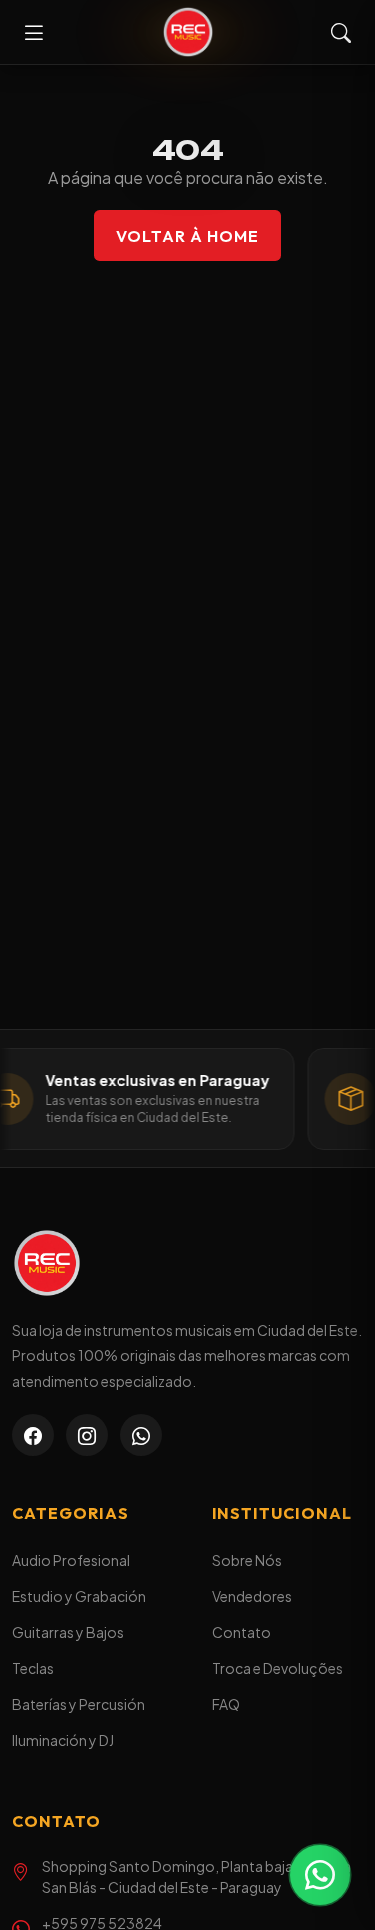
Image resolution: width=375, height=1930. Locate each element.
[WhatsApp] (141, 1435)
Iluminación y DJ (63, 1740)
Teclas (33, 1668)
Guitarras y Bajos (68, 1632)
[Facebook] (33, 1435)
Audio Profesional (71, 1560)
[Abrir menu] (34, 32)
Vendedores (252, 1596)
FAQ (226, 1704)
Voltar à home (187, 236)
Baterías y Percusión (78, 1704)
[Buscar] (341, 32)
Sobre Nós (247, 1560)
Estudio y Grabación (79, 1596)
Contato (241, 1632)
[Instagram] (87, 1435)
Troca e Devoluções (277, 1668)
